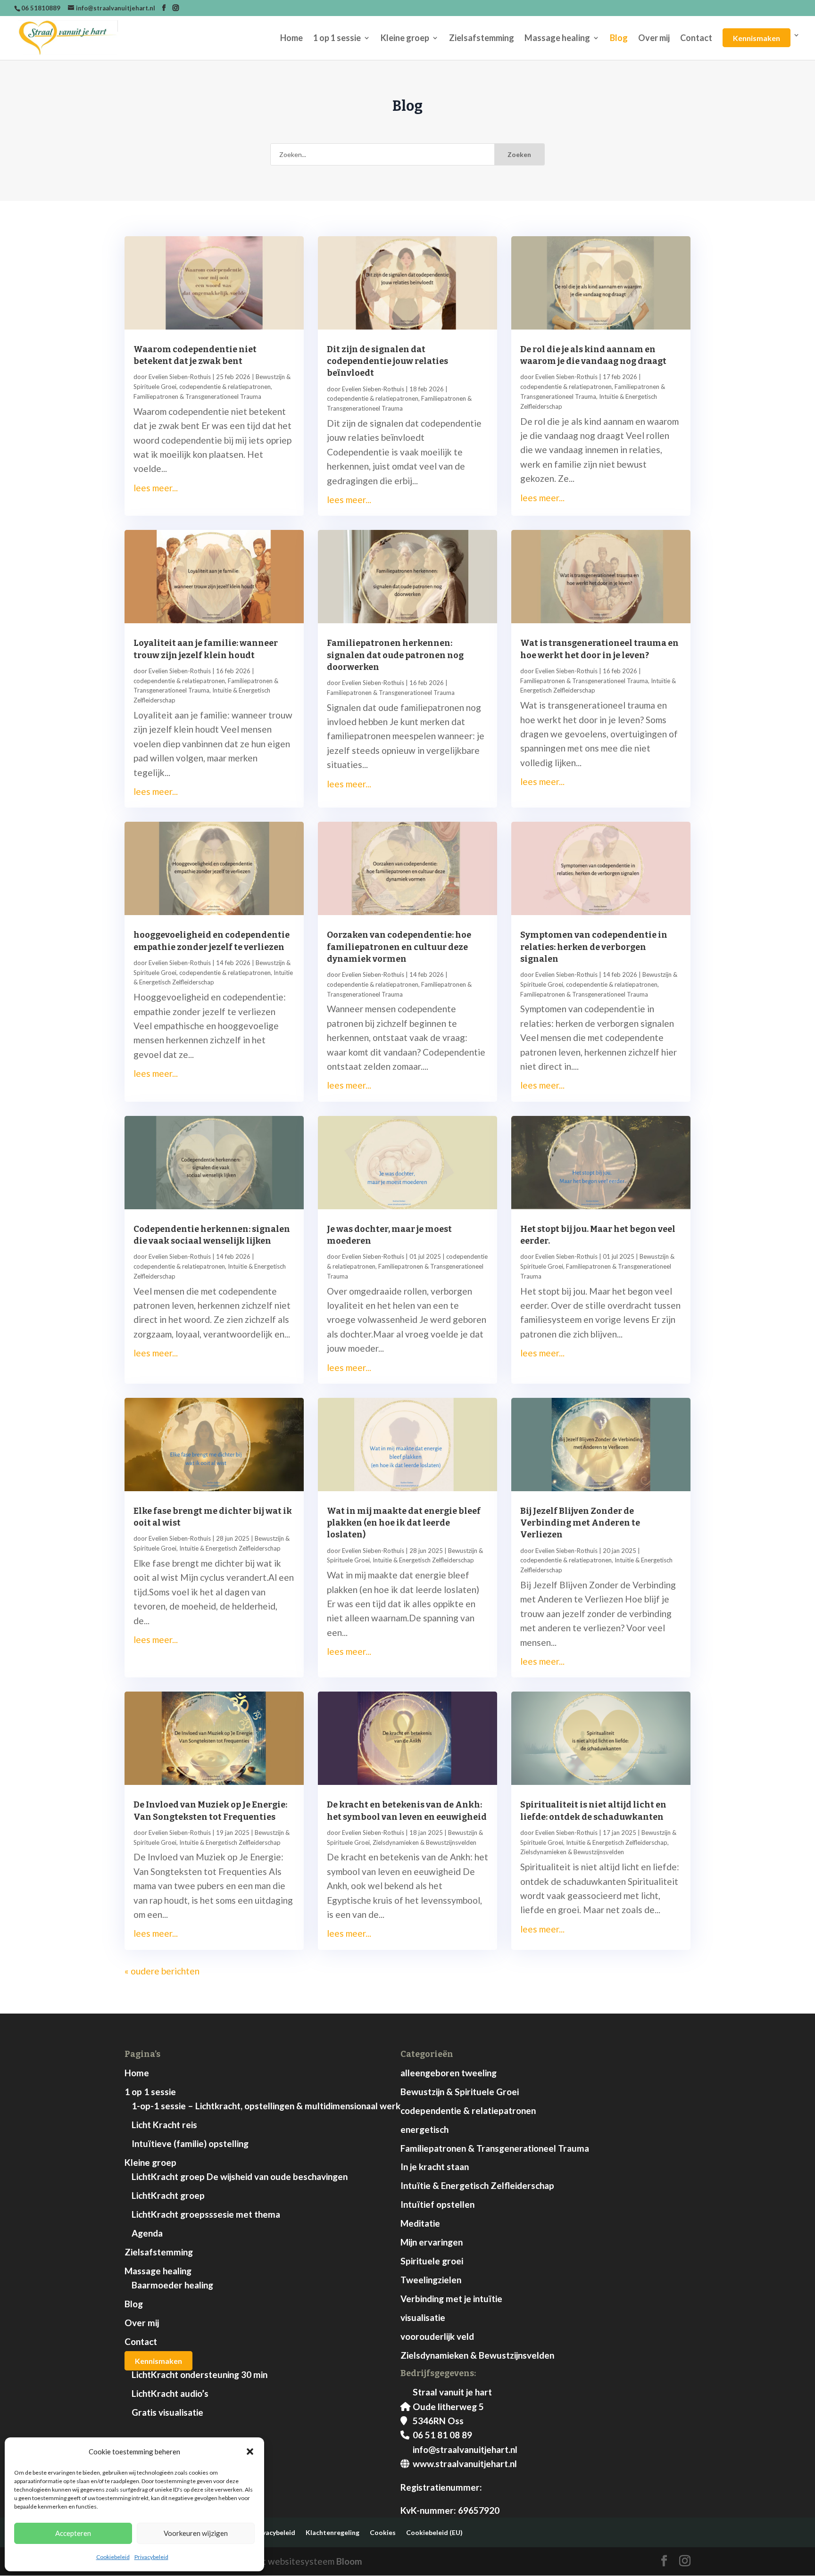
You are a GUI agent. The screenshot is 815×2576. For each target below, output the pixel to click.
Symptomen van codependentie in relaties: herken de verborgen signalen (594, 947)
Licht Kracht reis (164, 2125)
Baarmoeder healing (172, 2285)
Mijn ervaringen (432, 2242)
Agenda (147, 2233)
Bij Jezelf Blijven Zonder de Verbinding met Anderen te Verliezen (580, 1523)
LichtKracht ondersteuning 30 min (200, 2374)
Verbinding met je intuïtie (451, 2299)
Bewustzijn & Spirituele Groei (460, 2092)
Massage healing (557, 39)
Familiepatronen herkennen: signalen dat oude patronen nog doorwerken (395, 655)
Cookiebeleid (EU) (434, 2532)
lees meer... (156, 488)
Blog (619, 39)
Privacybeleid (151, 2557)
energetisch (424, 2129)
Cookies (383, 2532)
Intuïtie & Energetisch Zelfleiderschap (230, 1548)
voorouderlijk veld (437, 2336)
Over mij (654, 39)
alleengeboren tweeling (449, 2073)
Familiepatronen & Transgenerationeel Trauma (197, 396)
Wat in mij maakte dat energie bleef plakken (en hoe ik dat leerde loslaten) (404, 1523)
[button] (250, 2452)
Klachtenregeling (333, 2532)
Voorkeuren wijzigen (196, 2533)
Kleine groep (405, 39)
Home (291, 39)
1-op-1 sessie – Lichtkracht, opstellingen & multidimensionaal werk (266, 2106)
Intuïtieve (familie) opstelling (190, 2143)
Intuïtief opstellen (437, 2204)
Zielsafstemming (482, 39)
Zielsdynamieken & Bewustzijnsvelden (424, 1842)
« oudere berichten (162, 1971)
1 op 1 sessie (337, 39)
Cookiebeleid (113, 2557)
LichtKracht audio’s (170, 2393)
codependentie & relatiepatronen (225, 387)
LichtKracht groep (168, 2195)
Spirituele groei (432, 2261)
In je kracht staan (435, 2167)
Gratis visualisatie (167, 2412)
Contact (696, 39)
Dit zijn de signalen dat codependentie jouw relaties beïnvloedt (387, 361)
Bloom (349, 2561)
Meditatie (420, 2223)
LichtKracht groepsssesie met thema (206, 2214)
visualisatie (423, 2317)
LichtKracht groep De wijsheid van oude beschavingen (240, 2176)
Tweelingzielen (431, 2280)
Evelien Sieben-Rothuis (180, 377)
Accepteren (73, 2533)
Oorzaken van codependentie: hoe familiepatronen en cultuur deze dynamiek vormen (399, 947)
